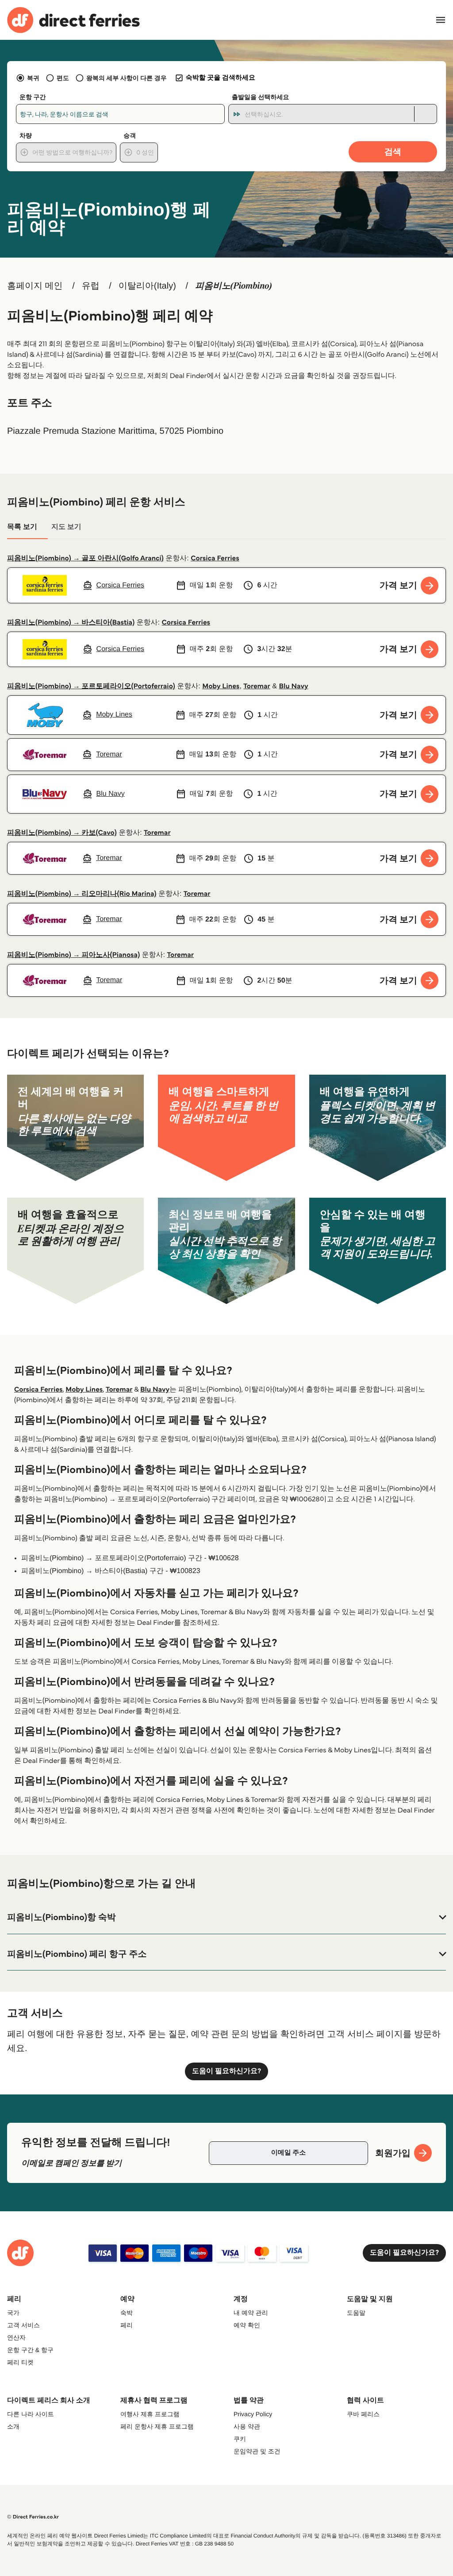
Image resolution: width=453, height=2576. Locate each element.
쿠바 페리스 (363, 2414)
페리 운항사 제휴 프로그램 (157, 2426)
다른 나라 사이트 (31, 2414)
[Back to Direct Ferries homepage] (73, 20)
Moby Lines (221, 686)
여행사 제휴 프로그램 (150, 2414)
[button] (226, 1917)
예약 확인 (247, 2325)
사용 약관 (247, 2426)
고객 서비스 (23, 2325)
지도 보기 (66, 527)
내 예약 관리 (251, 2313)
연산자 (16, 2337)
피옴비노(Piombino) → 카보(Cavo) (62, 833)
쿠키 (240, 2439)
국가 (13, 2313)
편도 (63, 78)
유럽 (91, 286)
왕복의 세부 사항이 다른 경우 (127, 78)
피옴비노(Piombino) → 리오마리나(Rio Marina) (82, 894)
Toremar (257, 686)
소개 (13, 2426)
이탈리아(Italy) (147, 286)
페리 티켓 (20, 2362)
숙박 (127, 2313)
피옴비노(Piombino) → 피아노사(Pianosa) (73, 955)
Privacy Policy (253, 2414)
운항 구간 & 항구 (30, 2350)
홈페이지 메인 (35, 286)
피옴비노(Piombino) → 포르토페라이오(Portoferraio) (91, 686)
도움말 (356, 2313)
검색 (393, 152)
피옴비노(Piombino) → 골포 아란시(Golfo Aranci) (85, 558)
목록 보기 (22, 527)
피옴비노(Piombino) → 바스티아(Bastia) (71, 623)
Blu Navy (293, 686)
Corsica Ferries (215, 558)
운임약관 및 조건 (257, 2451)
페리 (127, 2325)
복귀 (33, 78)
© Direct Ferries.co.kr (33, 2517)
